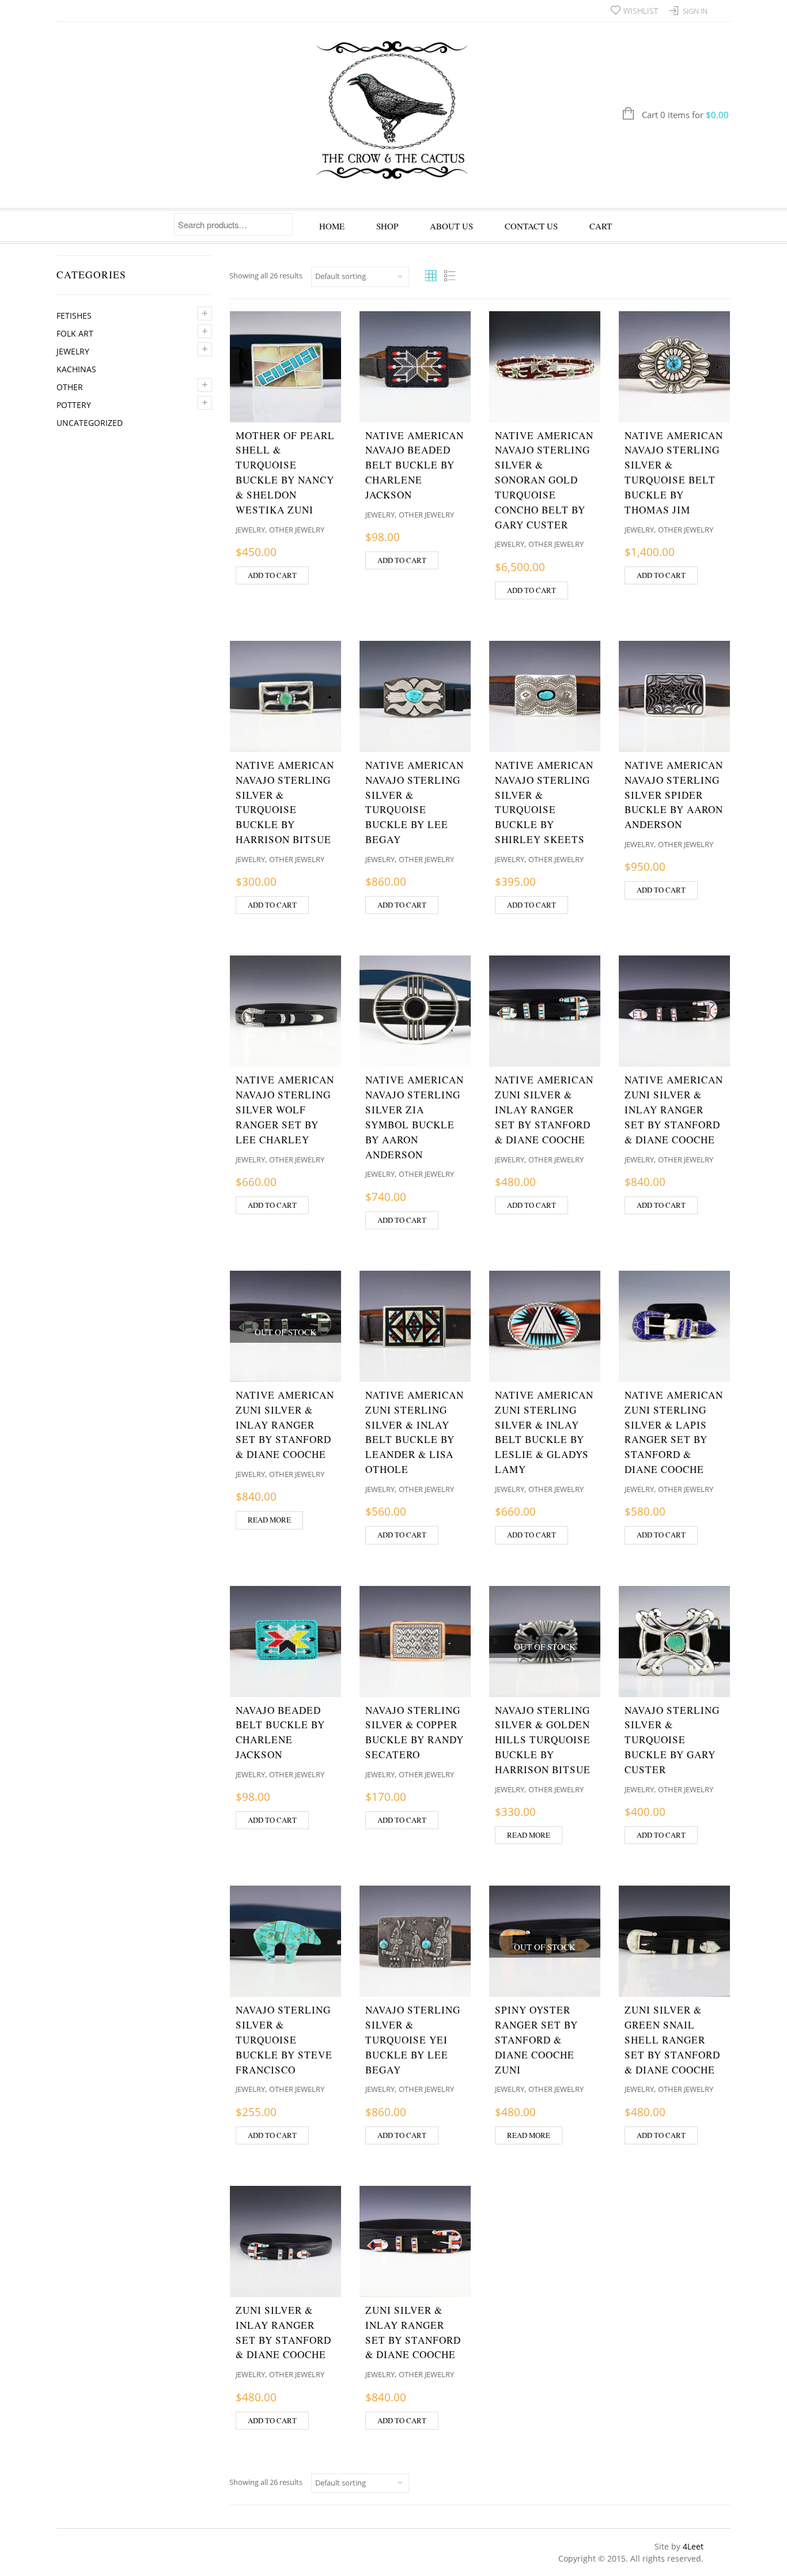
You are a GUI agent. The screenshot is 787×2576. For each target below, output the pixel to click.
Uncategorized (90, 423)
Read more (269, 1520)
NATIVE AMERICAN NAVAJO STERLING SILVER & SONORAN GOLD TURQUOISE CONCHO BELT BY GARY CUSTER (544, 480)
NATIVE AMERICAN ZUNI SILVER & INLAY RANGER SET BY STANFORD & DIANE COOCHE (544, 1109)
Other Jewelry (297, 530)
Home (332, 226)
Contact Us (531, 226)
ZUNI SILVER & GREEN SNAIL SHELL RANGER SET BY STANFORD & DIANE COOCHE (672, 2039)
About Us (451, 226)
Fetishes (74, 316)
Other (70, 387)
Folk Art (75, 333)
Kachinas (76, 369)
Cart (601, 226)
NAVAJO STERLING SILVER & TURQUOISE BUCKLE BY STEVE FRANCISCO (284, 2039)
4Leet (693, 2546)
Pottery (74, 405)
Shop (387, 226)
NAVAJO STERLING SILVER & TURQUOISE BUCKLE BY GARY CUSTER (672, 1740)
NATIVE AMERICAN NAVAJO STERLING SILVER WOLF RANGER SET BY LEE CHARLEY (285, 1109)
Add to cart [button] (272, 575)
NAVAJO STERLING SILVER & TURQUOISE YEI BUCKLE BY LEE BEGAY (413, 2039)
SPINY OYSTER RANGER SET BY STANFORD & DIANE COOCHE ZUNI (536, 2039)
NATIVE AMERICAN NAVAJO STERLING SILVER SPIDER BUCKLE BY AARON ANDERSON (674, 795)
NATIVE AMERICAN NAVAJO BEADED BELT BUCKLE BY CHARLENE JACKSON (415, 465)
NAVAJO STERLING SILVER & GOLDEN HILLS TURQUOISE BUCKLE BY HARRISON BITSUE (543, 1740)
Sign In (695, 11)
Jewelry (73, 351)
